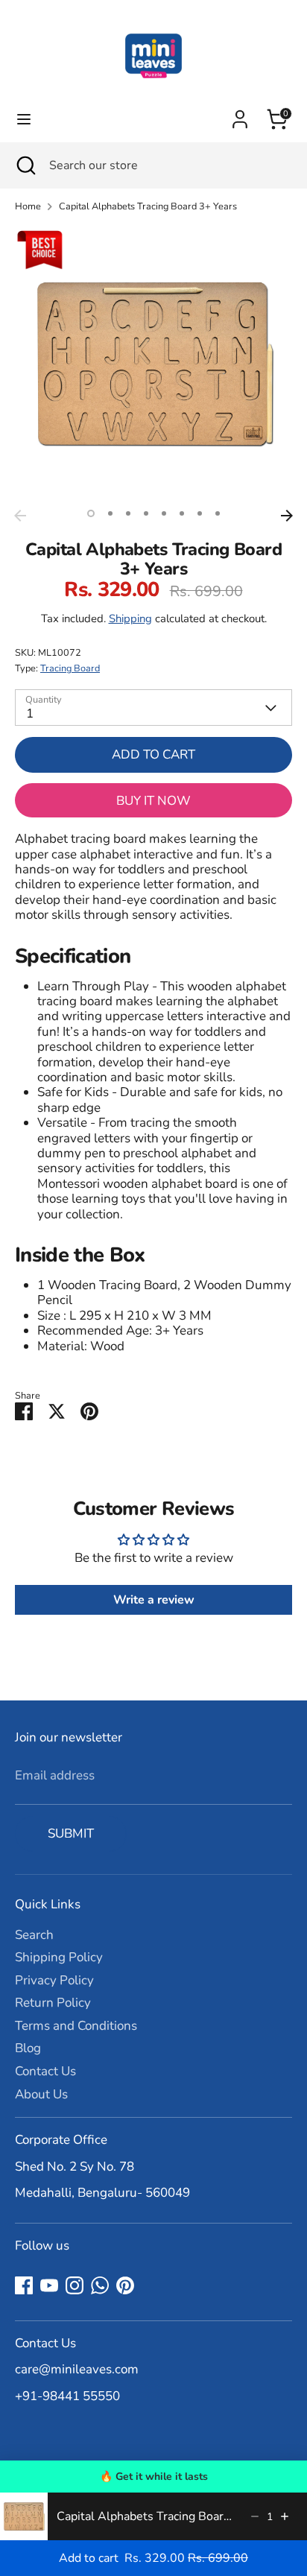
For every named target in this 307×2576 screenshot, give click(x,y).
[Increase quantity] (285, 2516)
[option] (153, 364)
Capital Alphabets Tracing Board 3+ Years (148, 207)
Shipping (130, 618)
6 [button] (182, 513)
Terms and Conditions (76, 2026)
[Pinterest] (125, 2285)
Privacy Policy (54, 1980)
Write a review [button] (154, 1600)
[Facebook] (24, 2285)
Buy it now (153, 801)
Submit (71, 1833)
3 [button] (128, 513)
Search (34, 1935)
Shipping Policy (59, 1957)
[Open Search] (25, 165)
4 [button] (146, 513)
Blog (28, 2048)
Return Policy (53, 2003)
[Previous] (20, 516)
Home (28, 207)
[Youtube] (49, 2285)
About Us (41, 2094)
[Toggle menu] (24, 119)
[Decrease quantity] (255, 2516)
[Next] (287, 516)
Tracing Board (70, 668)
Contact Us (45, 2071)
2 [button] (110, 513)
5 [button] (164, 513)
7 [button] (200, 513)
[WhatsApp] (100, 2285)
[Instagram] (75, 2285)
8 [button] (218, 513)
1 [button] (91, 513)
